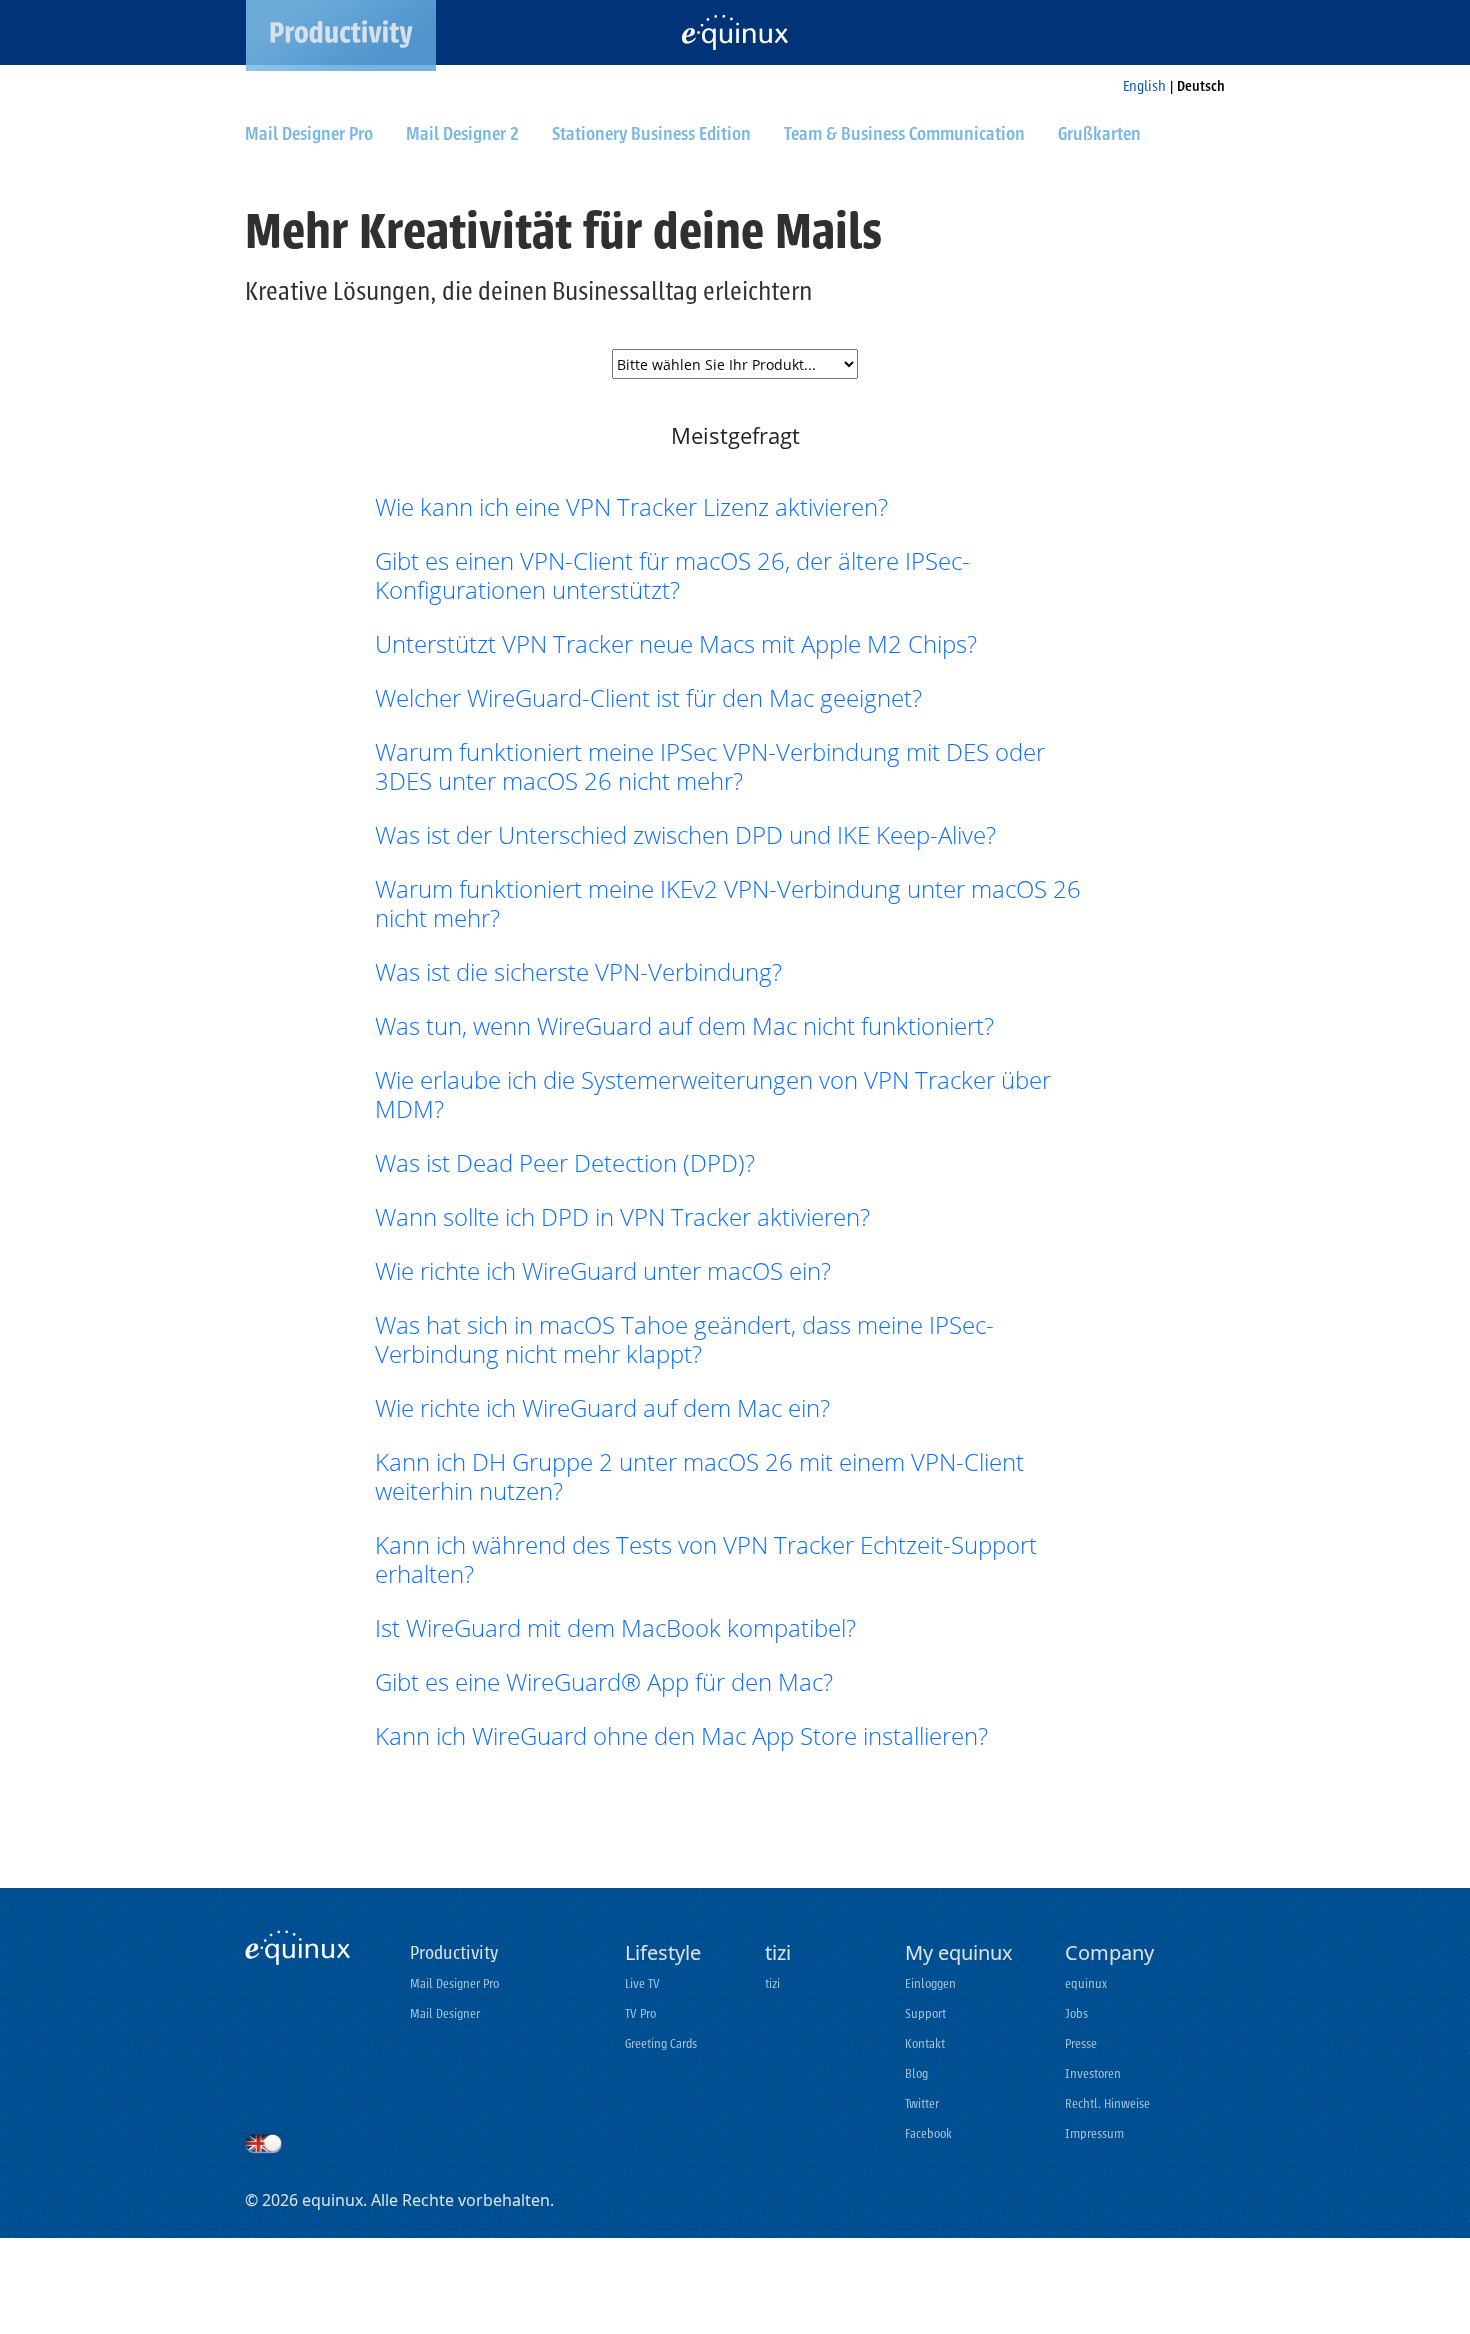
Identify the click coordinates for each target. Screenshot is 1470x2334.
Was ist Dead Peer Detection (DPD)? (565, 1162)
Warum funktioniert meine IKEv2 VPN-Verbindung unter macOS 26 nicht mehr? (728, 903)
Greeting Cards (661, 2043)
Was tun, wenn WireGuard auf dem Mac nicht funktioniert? (684, 1025)
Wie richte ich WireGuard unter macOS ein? (603, 1270)
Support (925, 2013)
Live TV (642, 1983)
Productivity (454, 1953)
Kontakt (925, 2043)
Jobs (1076, 2013)
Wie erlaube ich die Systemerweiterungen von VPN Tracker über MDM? (713, 1094)
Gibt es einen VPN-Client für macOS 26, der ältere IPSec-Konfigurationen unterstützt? (672, 575)
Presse (1081, 2043)
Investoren (1093, 2073)
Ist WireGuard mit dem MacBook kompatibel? (615, 1627)
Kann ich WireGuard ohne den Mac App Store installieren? (681, 1735)
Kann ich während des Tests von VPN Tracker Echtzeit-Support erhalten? (706, 1559)
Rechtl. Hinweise (1107, 2103)
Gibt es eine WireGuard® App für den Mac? (604, 1681)
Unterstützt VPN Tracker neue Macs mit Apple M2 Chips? (676, 643)
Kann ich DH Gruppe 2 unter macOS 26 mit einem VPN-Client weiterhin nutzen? (699, 1476)
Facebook (928, 2133)
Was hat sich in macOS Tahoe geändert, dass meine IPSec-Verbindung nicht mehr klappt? (684, 1339)
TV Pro (640, 2013)
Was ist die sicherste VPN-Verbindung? (578, 971)
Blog (916, 2073)
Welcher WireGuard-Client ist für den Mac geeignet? (648, 697)
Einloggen (930, 1983)
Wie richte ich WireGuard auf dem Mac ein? (602, 1407)
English (1144, 86)
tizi (772, 1983)
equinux (1086, 1983)
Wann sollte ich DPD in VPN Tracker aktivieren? (622, 1216)
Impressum (1094, 2133)
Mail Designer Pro (454, 1983)
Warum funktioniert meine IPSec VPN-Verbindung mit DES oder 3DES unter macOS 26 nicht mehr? (710, 766)
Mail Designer (445, 2013)
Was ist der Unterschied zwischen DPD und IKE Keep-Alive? (685, 834)
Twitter (922, 2103)
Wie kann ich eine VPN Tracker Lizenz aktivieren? (631, 506)
